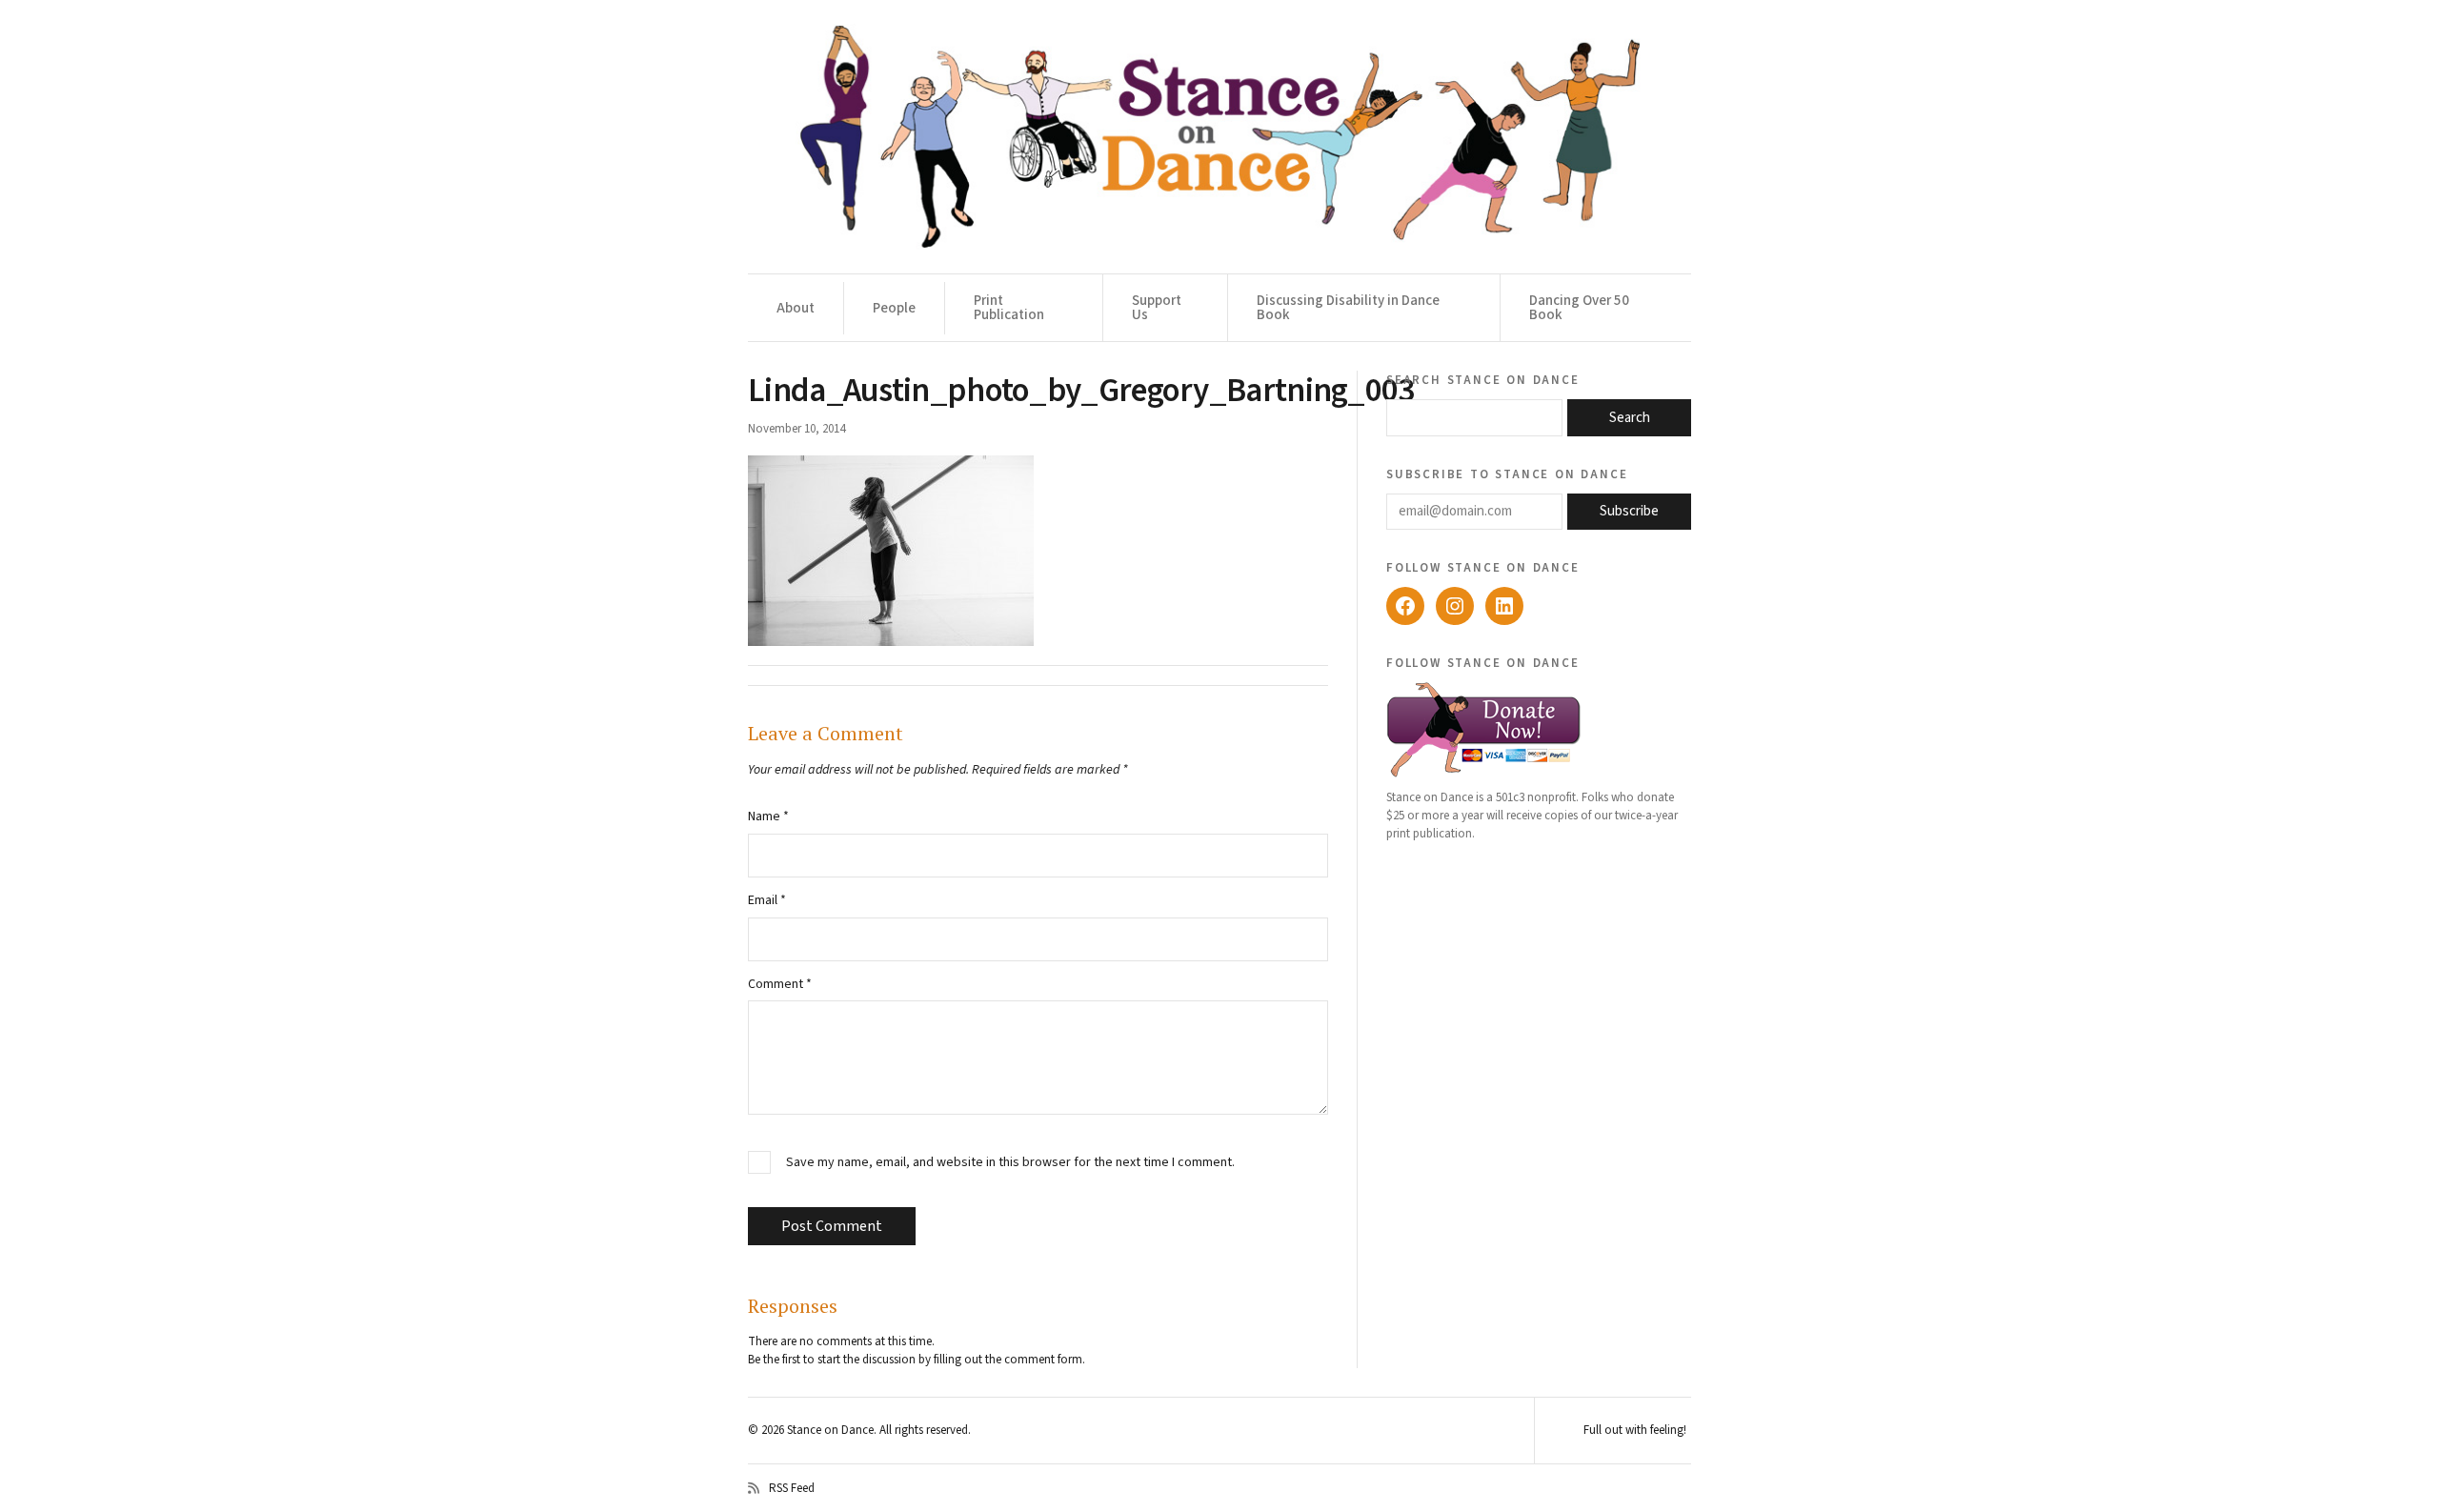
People (894, 308)
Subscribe (1629, 511)
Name (768, 816)
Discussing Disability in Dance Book (1348, 308)
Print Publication (1009, 308)
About (796, 308)
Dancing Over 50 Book (1579, 308)
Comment (780, 984)
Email (767, 900)
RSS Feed (792, 1488)
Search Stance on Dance (1483, 379)
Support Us (1157, 308)
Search (1630, 418)
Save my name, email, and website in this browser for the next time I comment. (1010, 1163)
